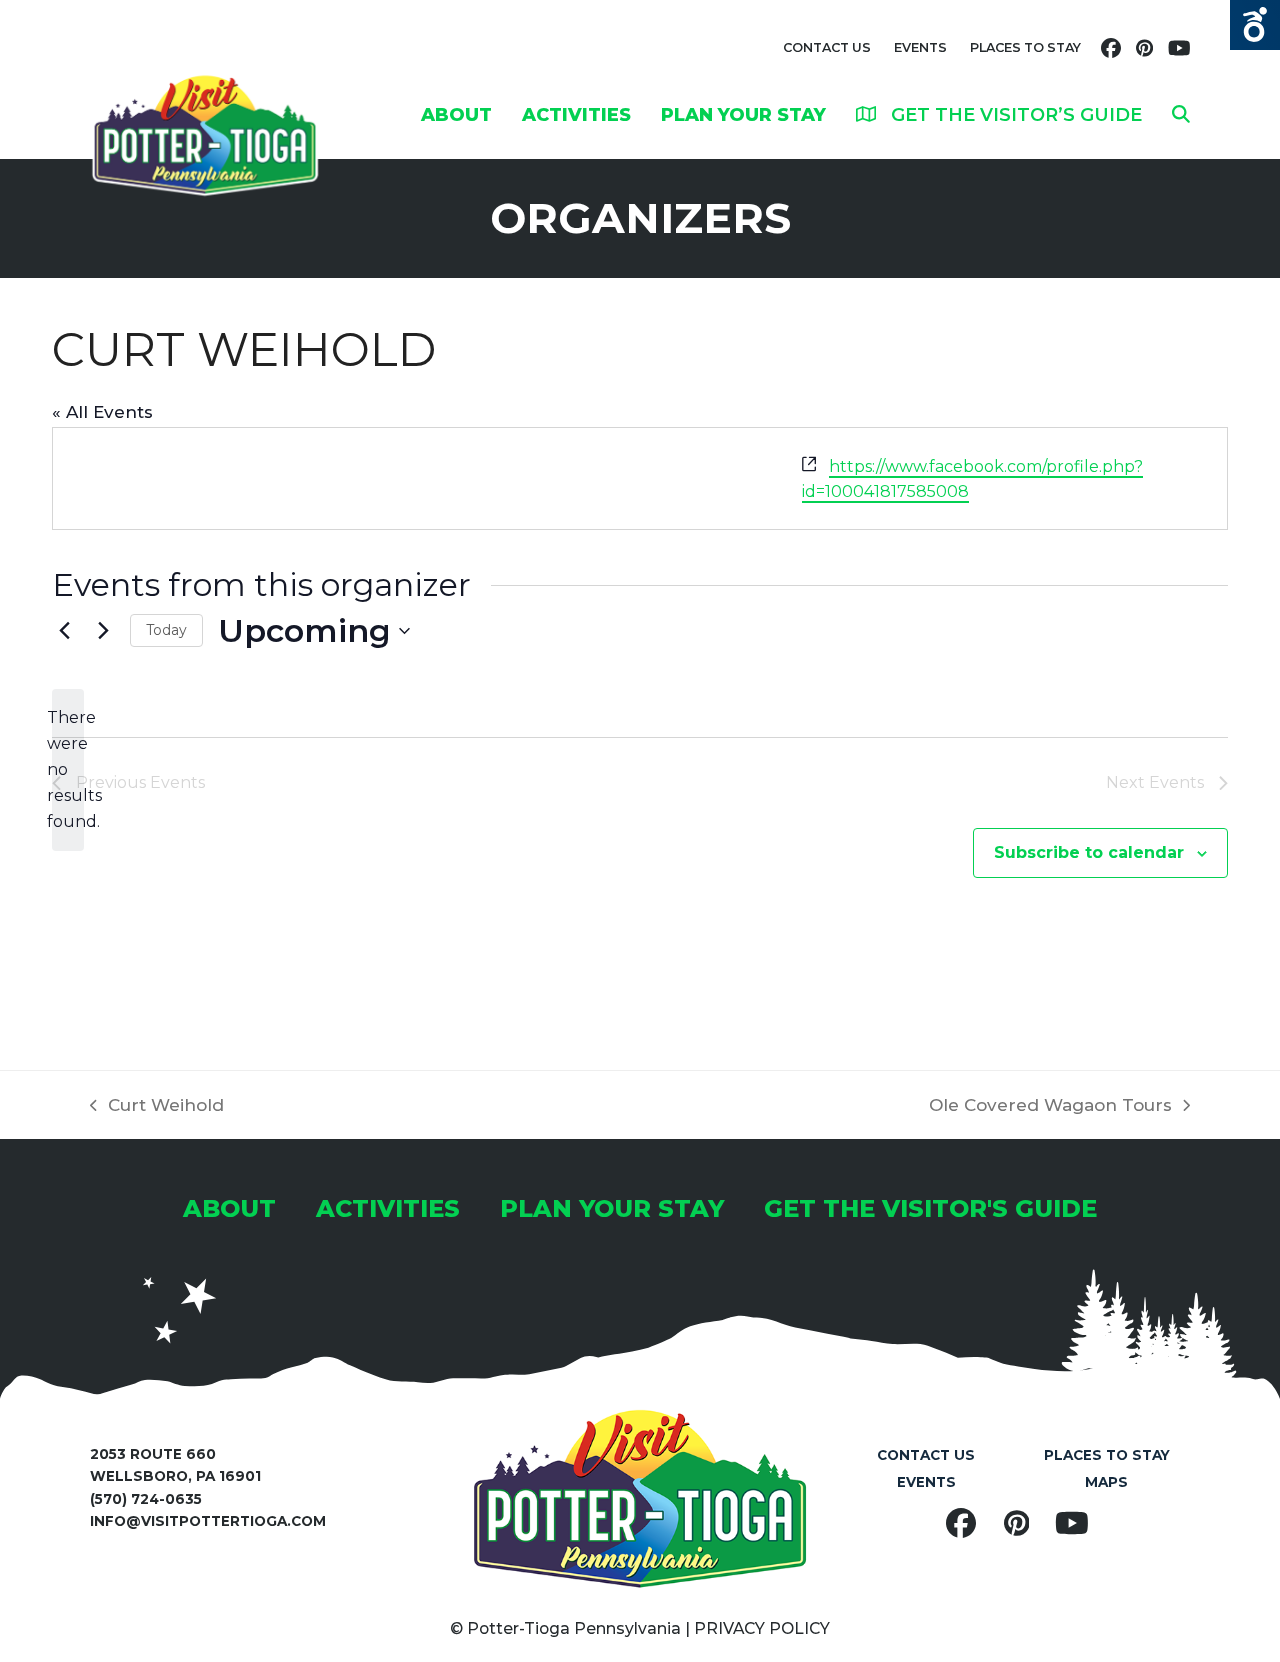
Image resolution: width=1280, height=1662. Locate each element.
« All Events (102, 412)
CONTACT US (827, 47)
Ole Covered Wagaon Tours (1050, 1107)
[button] (1181, 114)
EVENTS (920, 47)
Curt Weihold (157, 1107)
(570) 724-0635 (146, 1499)
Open (1255, 25)
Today (166, 630)
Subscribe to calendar (1089, 852)
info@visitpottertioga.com (208, 1521)
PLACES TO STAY (1025, 47)
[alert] (68, 770)
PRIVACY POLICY (762, 1628)
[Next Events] (103, 631)
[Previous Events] (64, 631)
